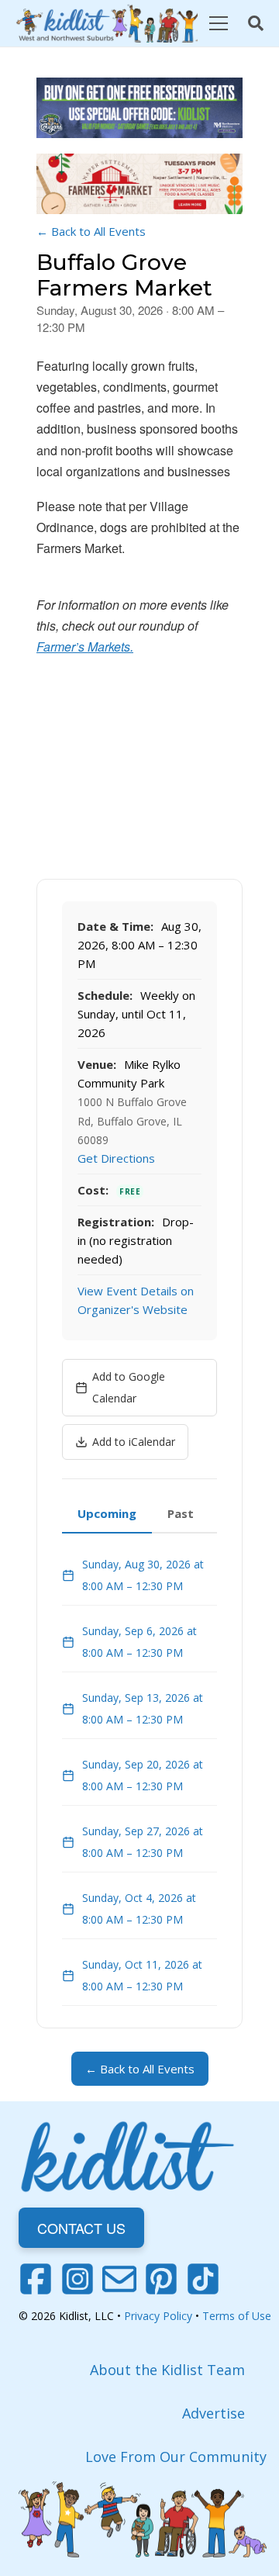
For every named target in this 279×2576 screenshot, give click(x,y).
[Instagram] (77, 2279)
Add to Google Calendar (129, 1387)
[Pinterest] (161, 2279)
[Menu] (218, 23)
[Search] (256, 23)
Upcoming (107, 1513)
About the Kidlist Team (167, 2370)
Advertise (214, 2413)
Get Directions (116, 1158)
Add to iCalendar (134, 1442)
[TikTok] (203, 2279)
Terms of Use (237, 2316)
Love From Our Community (176, 2457)
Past (181, 1513)
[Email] (119, 2279)
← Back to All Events (91, 231)
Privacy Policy (158, 2316)
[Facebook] (36, 2279)
